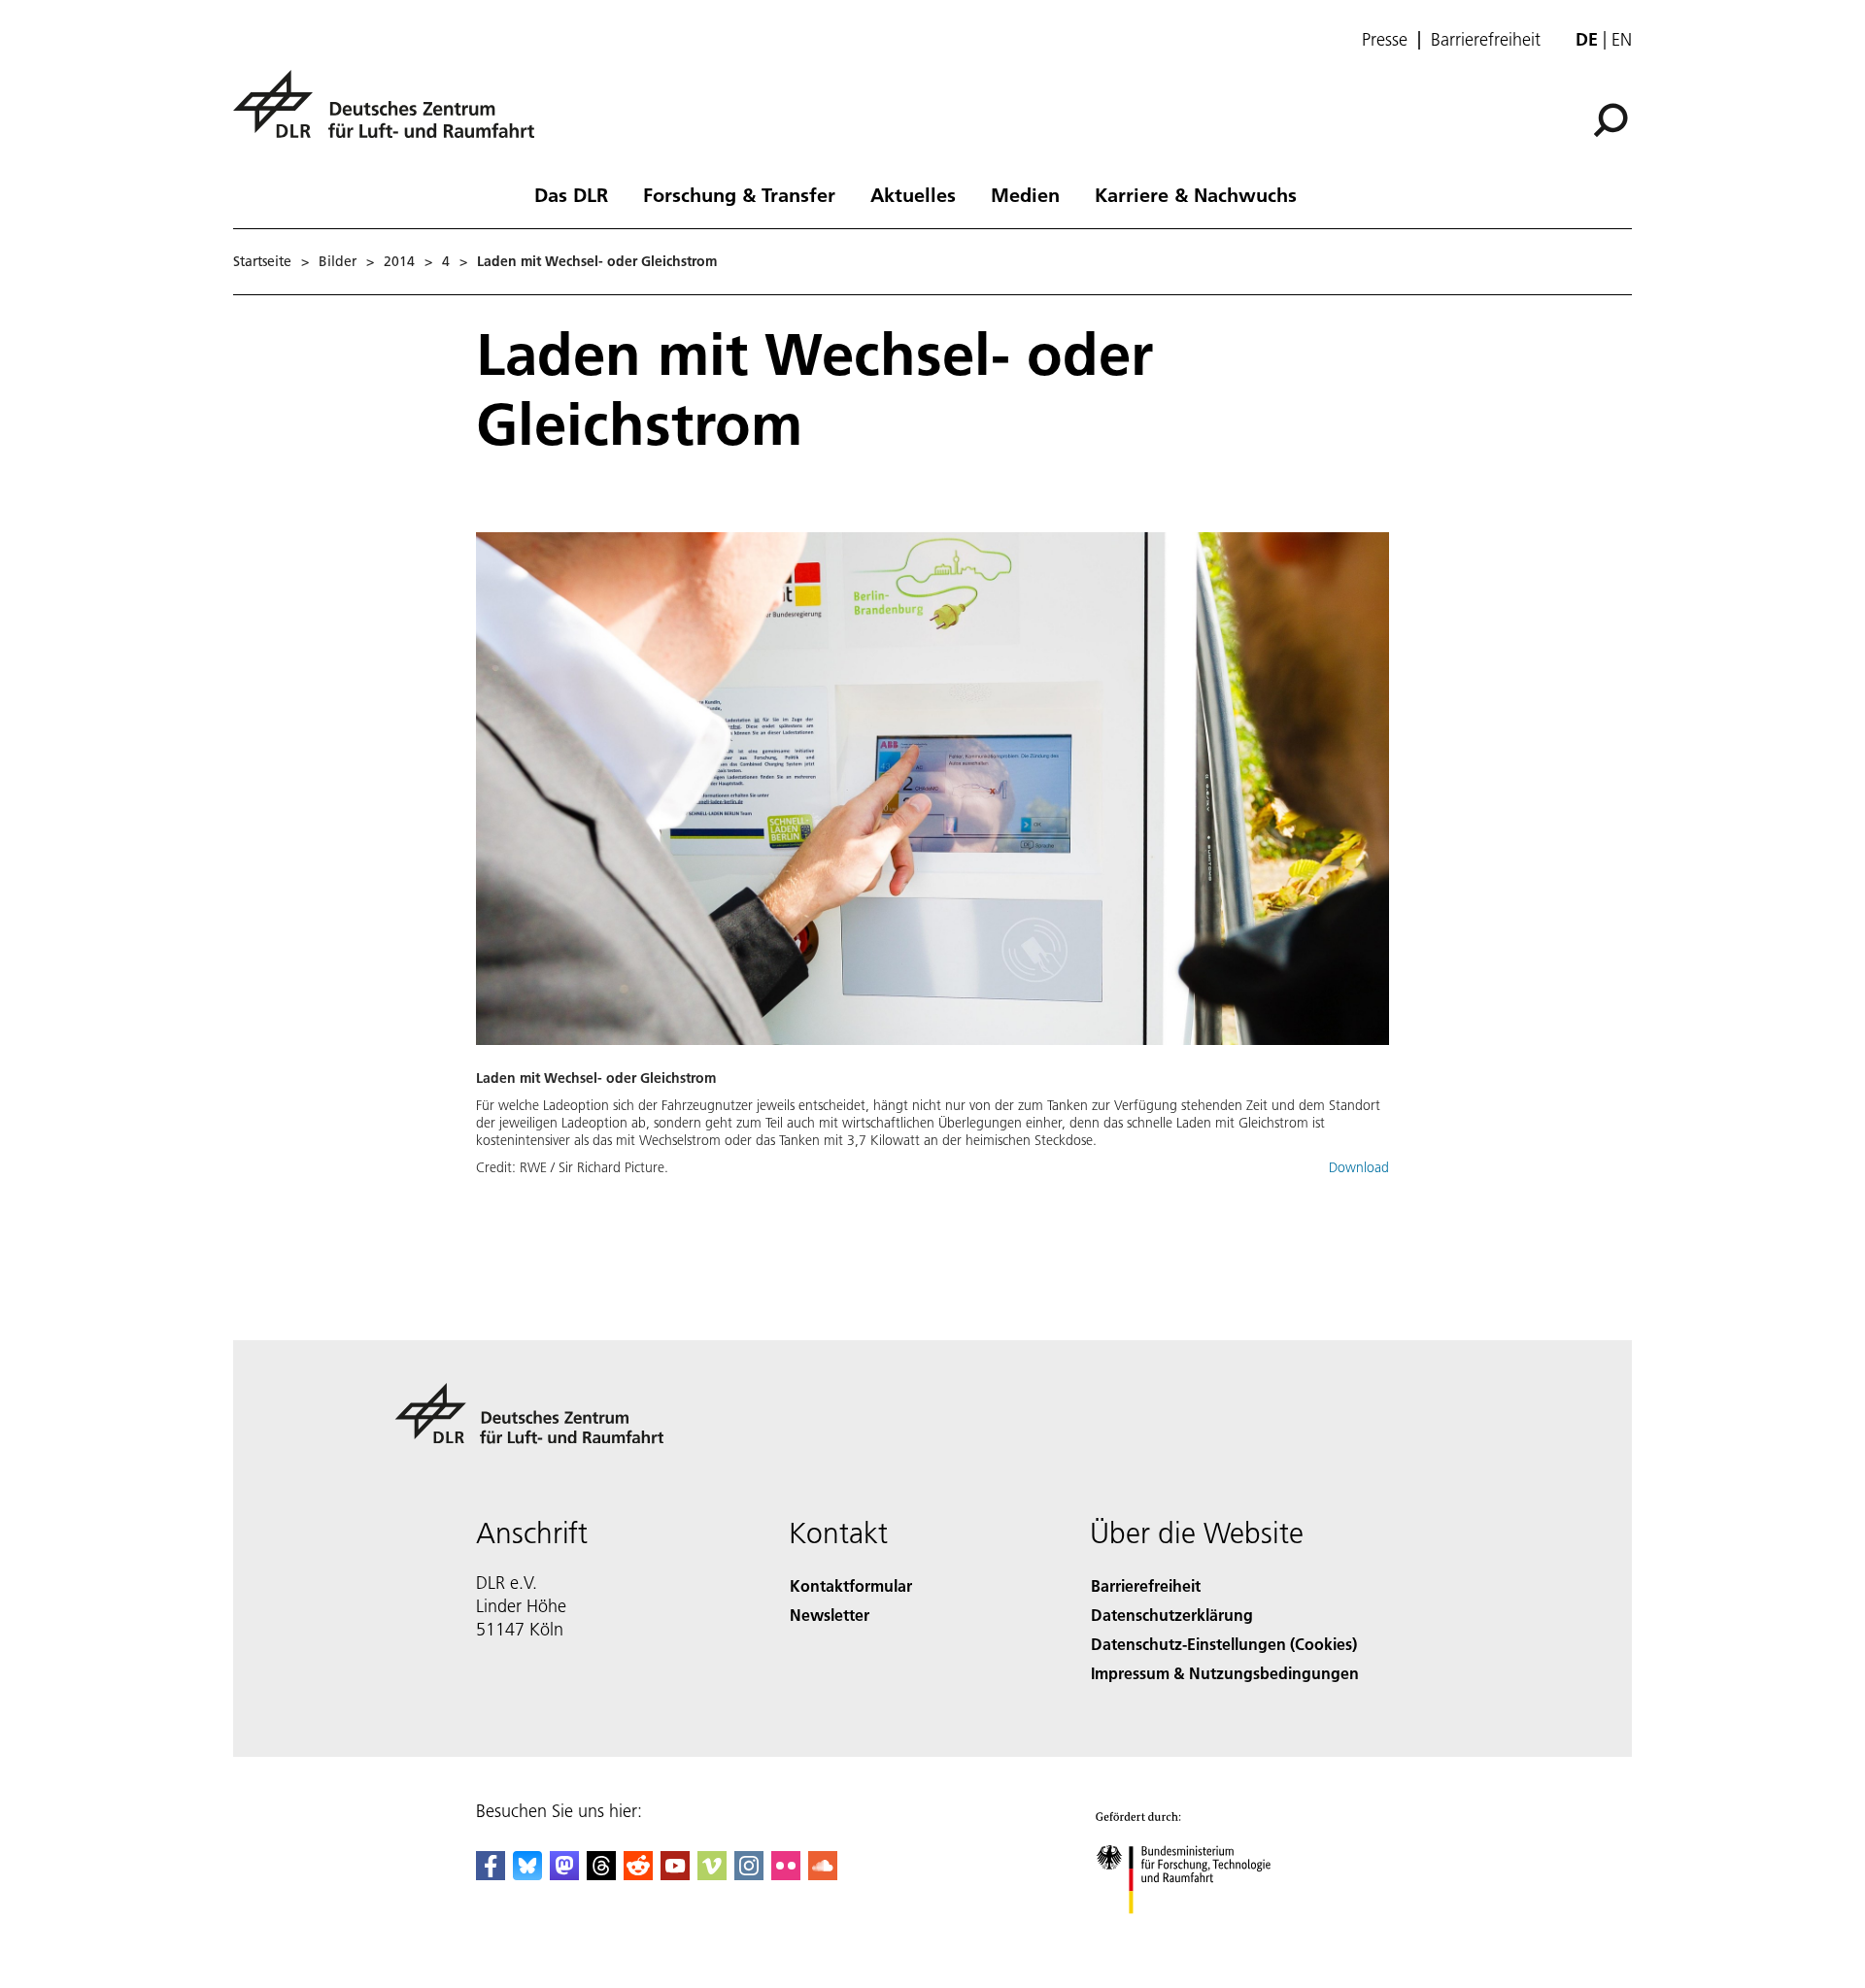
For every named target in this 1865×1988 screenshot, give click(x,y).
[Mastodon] (564, 1874)
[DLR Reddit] (638, 1874)
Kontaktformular (851, 1585)
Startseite (262, 261)
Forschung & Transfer (739, 194)
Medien (1025, 194)
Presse (1385, 40)
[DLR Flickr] (786, 1874)
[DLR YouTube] (675, 1874)
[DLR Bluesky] (527, 1874)
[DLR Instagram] (749, 1874)
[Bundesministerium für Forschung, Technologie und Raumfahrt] (1203, 1933)
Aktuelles (913, 194)
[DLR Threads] (601, 1874)
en (1622, 39)
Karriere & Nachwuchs (1196, 194)
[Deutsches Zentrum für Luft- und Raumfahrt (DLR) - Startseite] (391, 115)
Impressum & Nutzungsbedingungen (1225, 1673)
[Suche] (1613, 118)
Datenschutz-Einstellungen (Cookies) (1224, 1644)
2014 (399, 261)
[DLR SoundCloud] (823, 1874)
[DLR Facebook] (491, 1874)
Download (1359, 1167)
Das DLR (571, 194)
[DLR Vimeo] (712, 1874)
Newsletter (830, 1615)
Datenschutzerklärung (1172, 1615)
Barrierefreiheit (1486, 40)
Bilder (338, 261)
